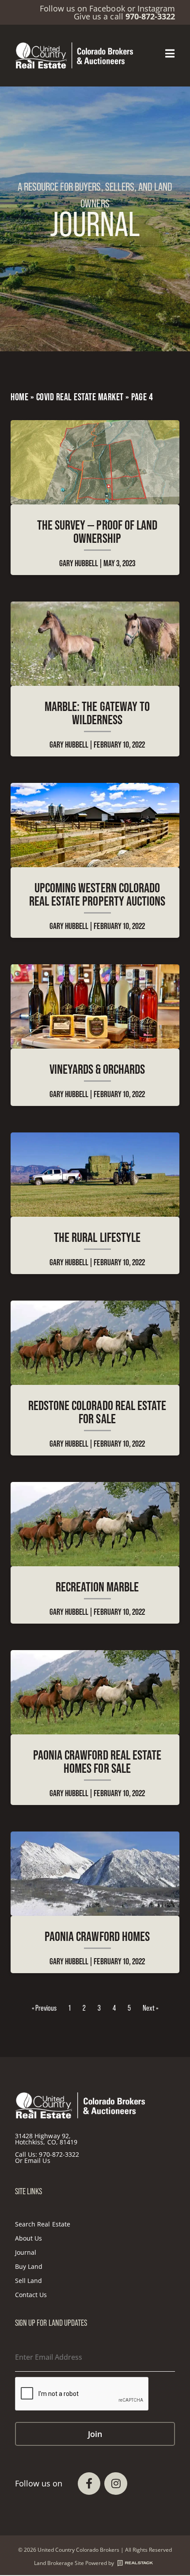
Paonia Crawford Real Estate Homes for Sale (97, 1762)
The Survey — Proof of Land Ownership (97, 532)
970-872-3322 (59, 2154)
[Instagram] (116, 2484)
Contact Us (31, 2295)
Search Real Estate (43, 2224)
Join (95, 2434)
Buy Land (29, 2266)
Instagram (156, 8)
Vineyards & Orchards (97, 1069)
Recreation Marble (97, 1587)
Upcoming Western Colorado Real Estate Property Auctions (97, 894)
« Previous (44, 2008)
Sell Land (28, 2281)
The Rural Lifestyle (97, 1237)
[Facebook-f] (89, 2484)
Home (19, 397)
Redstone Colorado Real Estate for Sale (97, 1412)
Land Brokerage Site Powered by (74, 2563)
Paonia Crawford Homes (97, 1936)
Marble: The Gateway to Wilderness (97, 713)
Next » (150, 2008)
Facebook (107, 8)
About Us (28, 2238)
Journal (26, 2252)
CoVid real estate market (80, 397)
